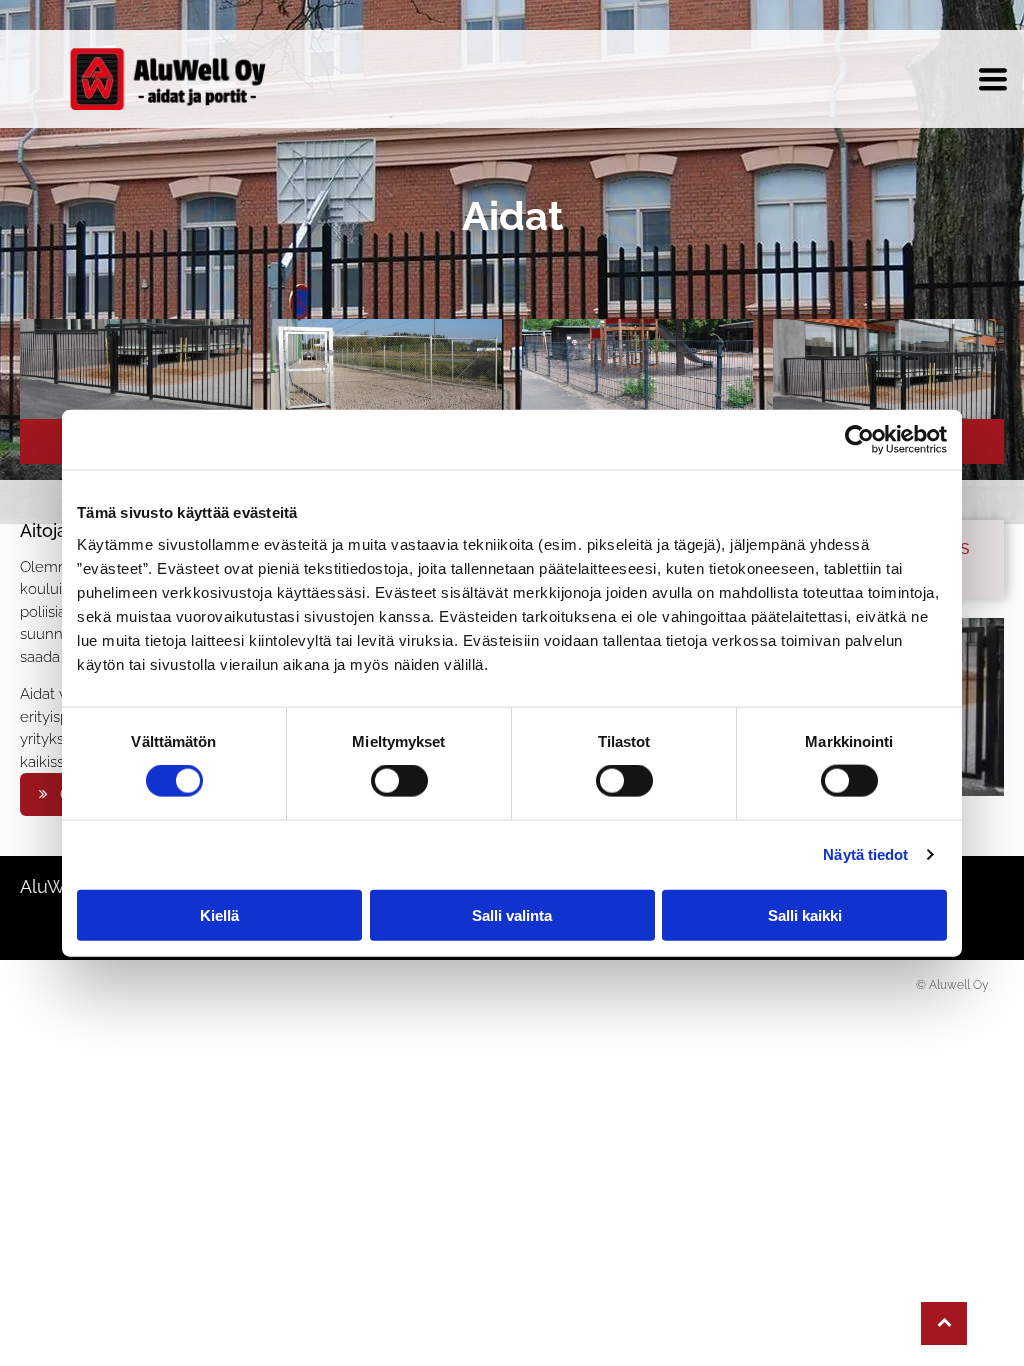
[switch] (399, 781)
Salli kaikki (805, 914)
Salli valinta (512, 914)
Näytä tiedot (865, 854)
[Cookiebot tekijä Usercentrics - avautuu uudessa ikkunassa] (859, 440)
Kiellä (219, 914)
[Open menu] (993, 79)
